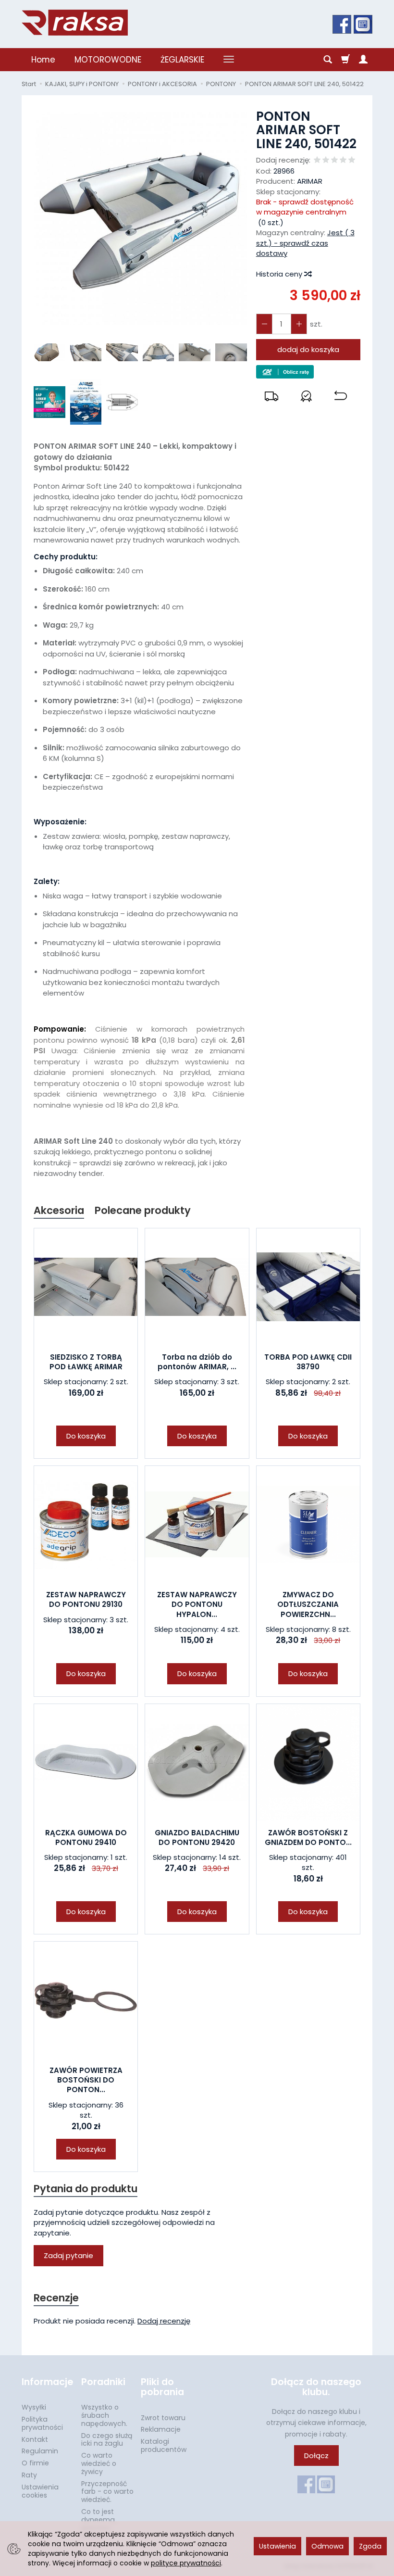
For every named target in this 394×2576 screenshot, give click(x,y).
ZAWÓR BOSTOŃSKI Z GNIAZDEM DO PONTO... (308, 1837)
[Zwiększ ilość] (264, 324)
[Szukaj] (328, 60)
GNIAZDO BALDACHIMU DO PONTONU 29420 (197, 1837)
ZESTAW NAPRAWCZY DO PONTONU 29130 (86, 1599)
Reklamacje (161, 2429)
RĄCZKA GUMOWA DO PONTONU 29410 (86, 1837)
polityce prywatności (186, 2563)
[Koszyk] (345, 60)
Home (43, 60)
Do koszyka (86, 1436)
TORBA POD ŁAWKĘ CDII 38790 (308, 1362)
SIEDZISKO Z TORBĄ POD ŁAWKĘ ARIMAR (86, 1362)
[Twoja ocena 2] (326, 160)
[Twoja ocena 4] (343, 160)
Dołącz (316, 2456)
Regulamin (40, 2451)
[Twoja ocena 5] (352, 160)
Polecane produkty (143, 1210)
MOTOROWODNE (108, 60)
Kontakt (35, 2439)
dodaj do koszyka (308, 349)
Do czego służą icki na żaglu (107, 2440)
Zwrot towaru (163, 2418)
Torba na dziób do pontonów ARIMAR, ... (197, 1362)
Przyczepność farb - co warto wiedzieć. (107, 2492)
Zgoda (370, 2546)
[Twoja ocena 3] (334, 160)
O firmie (35, 2463)
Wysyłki (34, 2407)
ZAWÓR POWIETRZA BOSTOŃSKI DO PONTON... (86, 2080)
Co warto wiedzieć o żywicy (99, 2463)
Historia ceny (280, 274)
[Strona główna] (75, 23)
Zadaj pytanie (68, 2255)
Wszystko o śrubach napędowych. (104, 2415)
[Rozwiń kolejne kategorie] (229, 60)
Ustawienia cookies (40, 2491)
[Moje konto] (363, 60)
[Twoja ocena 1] (317, 160)
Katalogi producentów (164, 2445)
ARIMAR (310, 181)
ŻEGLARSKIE (182, 60)
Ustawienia (277, 2546)
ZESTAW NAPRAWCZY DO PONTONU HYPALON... (197, 1604)
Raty (29, 2475)
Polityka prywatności (42, 2423)
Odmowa (327, 2546)
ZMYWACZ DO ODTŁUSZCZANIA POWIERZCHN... (308, 1604)
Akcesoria (59, 1210)
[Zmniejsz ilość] (299, 324)
